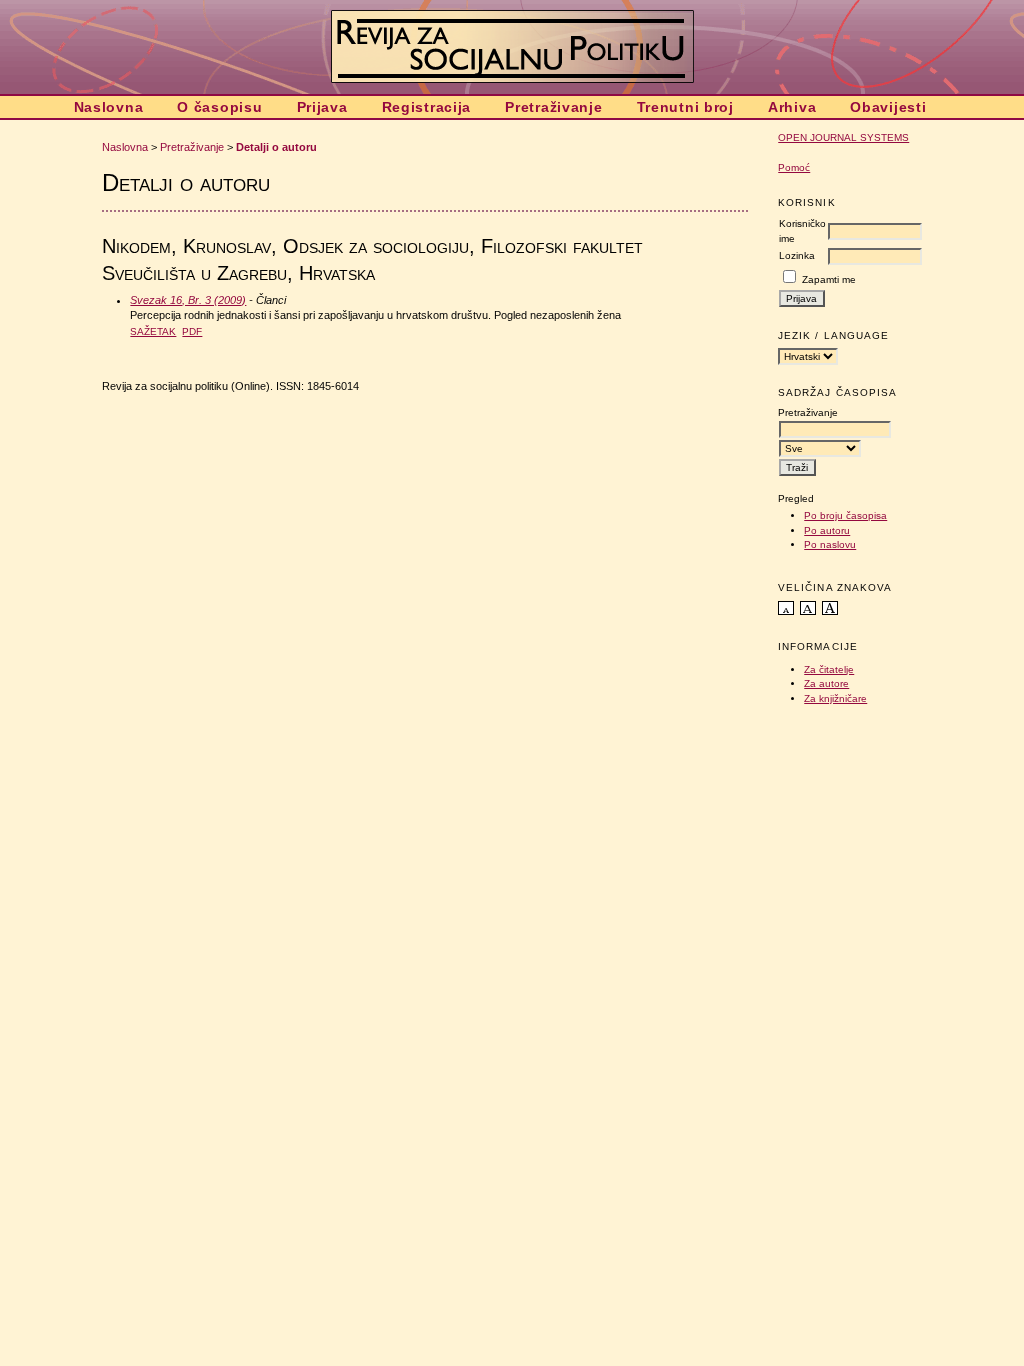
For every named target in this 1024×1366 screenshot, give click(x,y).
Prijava (322, 107)
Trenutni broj (685, 107)
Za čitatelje (829, 669)
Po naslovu (830, 544)
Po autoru (827, 530)
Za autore (826, 683)
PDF (192, 331)
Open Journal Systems (843, 137)
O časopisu (219, 107)
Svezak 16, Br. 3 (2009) (188, 300)
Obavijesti (888, 107)
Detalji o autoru (276, 147)
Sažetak (153, 331)
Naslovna (109, 107)
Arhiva (792, 107)
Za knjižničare (835, 698)
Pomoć (794, 167)
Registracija (427, 107)
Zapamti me (829, 279)
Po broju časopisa (845, 515)
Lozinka (797, 255)
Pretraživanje (553, 107)
